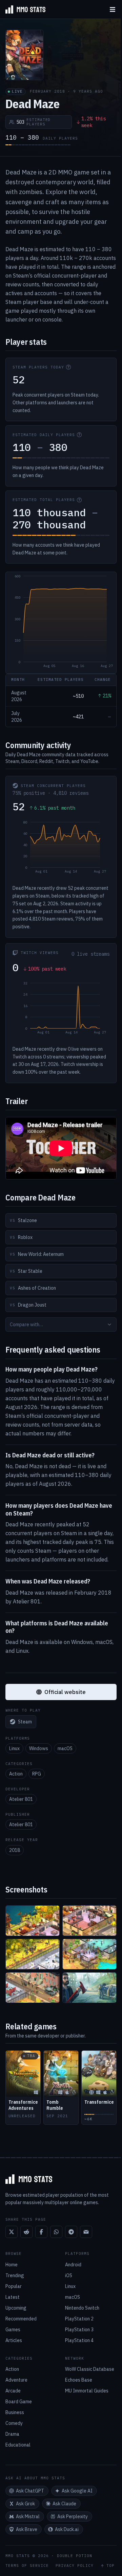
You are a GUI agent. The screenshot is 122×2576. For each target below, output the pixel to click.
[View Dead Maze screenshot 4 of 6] (89, 1954)
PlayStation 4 (79, 2340)
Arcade (13, 2391)
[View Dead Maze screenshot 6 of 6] (89, 1988)
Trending (15, 2275)
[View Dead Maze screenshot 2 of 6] (89, 1921)
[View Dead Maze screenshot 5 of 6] (33, 1988)
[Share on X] (12, 2232)
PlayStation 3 (79, 2330)
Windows (39, 1748)
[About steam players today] (68, 367)
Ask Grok (25, 2504)
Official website (65, 1692)
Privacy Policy (75, 2566)
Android (73, 2265)
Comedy (14, 2423)
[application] (61, 623)
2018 (15, 1850)
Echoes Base (79, 2380)
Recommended (21, 2319)
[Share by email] (86, 2232)
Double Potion (75, 2556)
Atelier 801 (21, 1799)
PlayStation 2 (79, 2319)
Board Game (19, 2402)
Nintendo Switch (82, 2308)
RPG (37, 1774)
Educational (18, 2445)
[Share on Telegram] (71, 2232)
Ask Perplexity (73, 2517)
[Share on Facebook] (41, 2232)
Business (15, 2412)
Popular (14, 2286)
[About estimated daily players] (79, 435)
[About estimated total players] (79, 500)
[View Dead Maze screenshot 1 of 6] (33, 1921)
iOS (69, 2275)
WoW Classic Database (90, 2369)
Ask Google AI (77, 2491)
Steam (25, 1722)
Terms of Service (27, 2566)
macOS (65, 1748)
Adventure (16, 2380)
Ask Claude (64, 2504)
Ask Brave (27, 2529)
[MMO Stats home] (23, 9)
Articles (14, 2340)
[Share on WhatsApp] (56, 2232)
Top (110, 2566)
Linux (14, 1748)
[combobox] (61, 1325)
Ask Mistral (28, 2517)
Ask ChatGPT (30, 2491)
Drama (12, 2434)
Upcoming (16, 2308)
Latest (13, 2297)
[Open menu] (113, 9)
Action (16, 1774)
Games (13, 2330)
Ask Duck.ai (67, 2529)
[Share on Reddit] (26, 2232)
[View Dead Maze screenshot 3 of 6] (33, 1954)
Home (12, 2265)
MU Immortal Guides (87, 2391)
